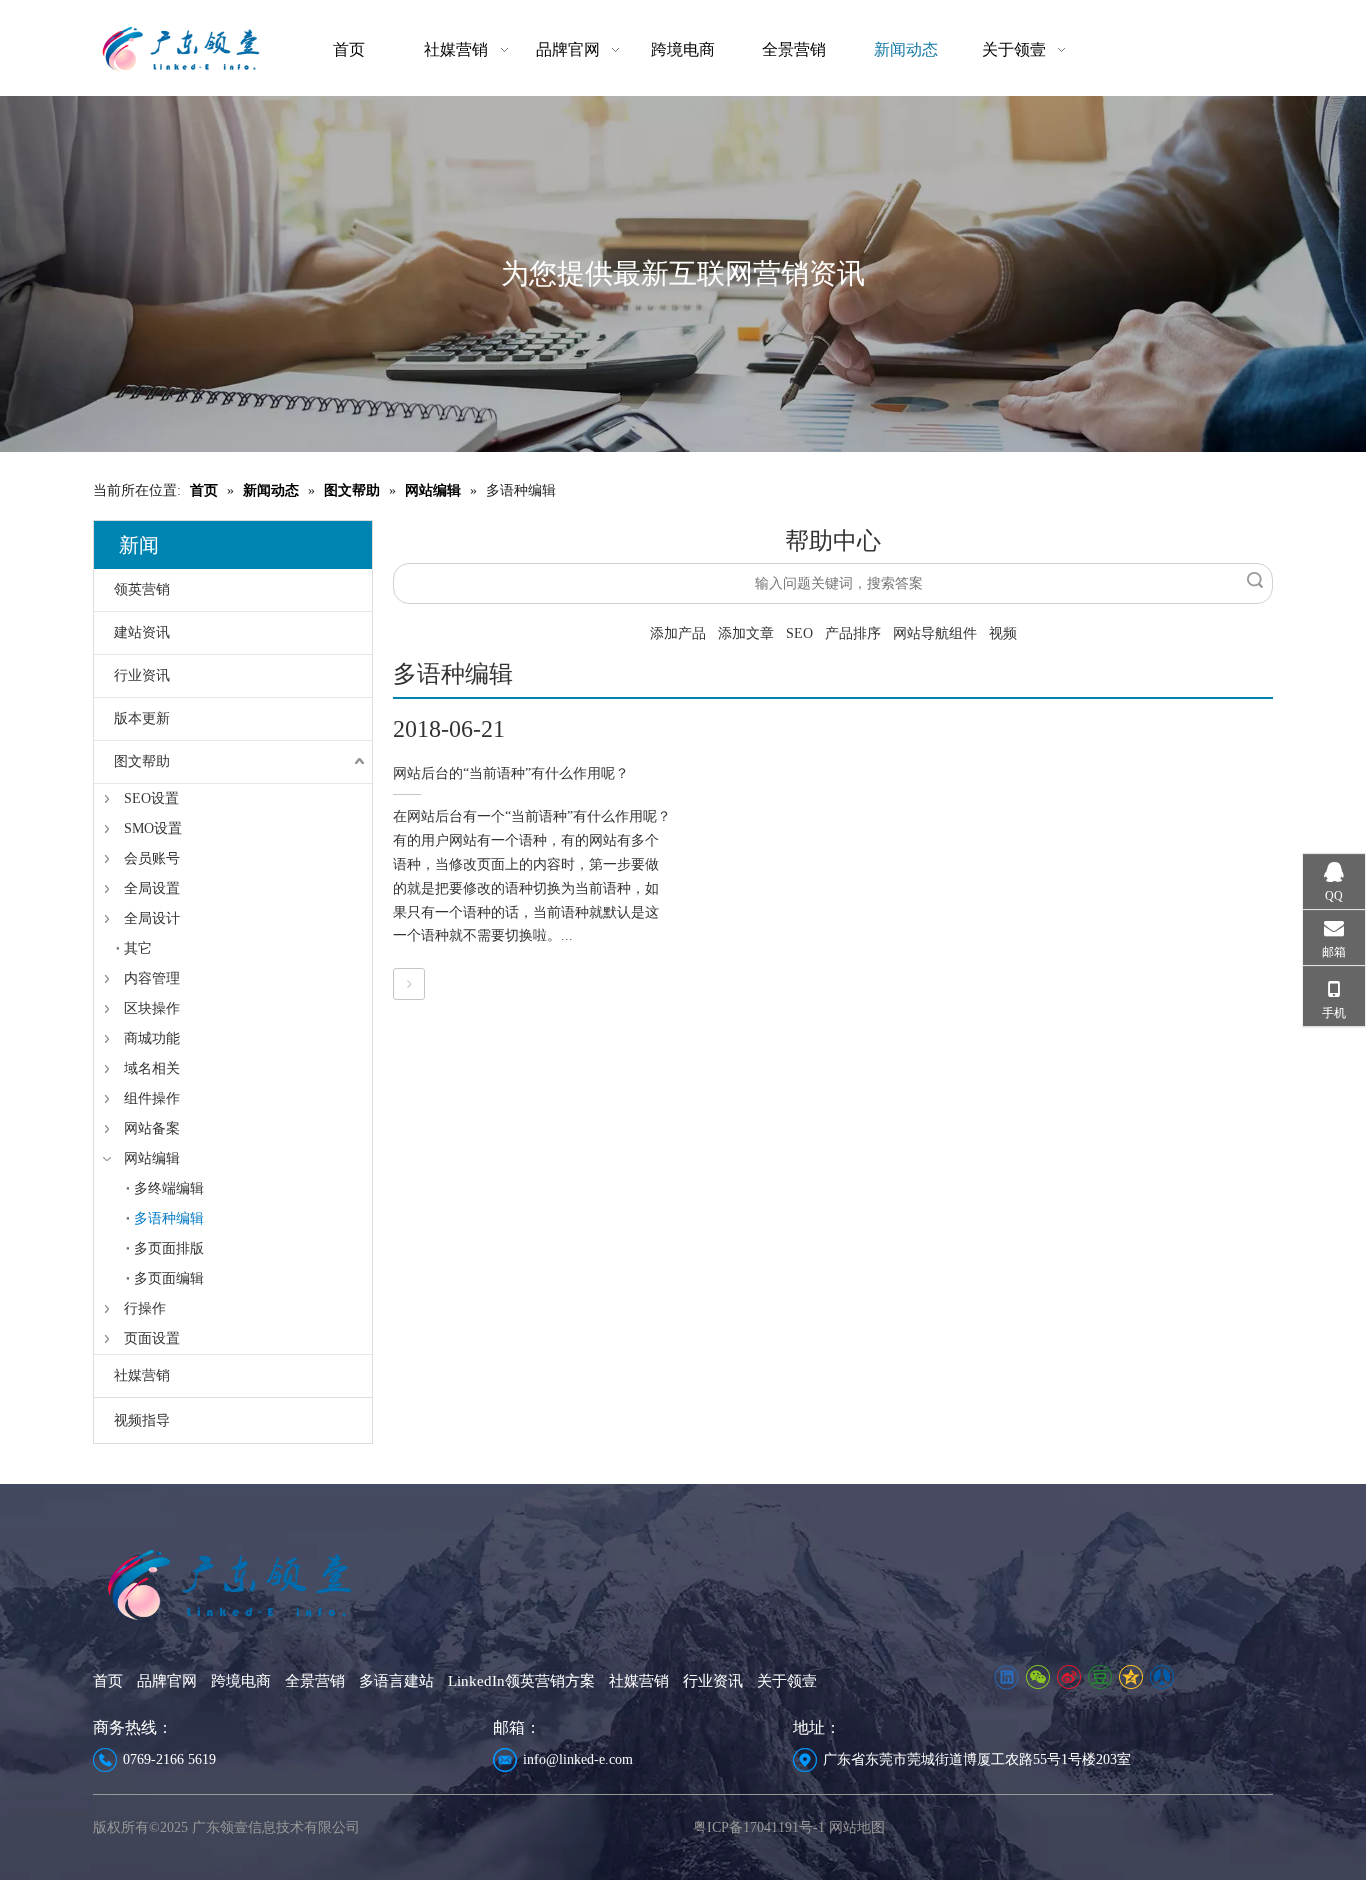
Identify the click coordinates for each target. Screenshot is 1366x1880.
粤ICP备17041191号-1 (759, 1827)
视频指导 (142, 1420)
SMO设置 (153, 828)
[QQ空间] (1130, 1677)
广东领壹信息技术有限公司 (276, 1827)
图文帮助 (142, 761)
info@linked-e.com (578, 1759)
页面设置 (152, 1338)
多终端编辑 (169, 1188)
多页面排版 (169, 1248)
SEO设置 (151, 798)
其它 (138, 948)
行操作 (145, 1308)
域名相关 (152, 1068)
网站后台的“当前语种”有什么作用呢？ (511, 773)
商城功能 (152, 1038)
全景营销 (315, 1681)
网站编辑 (152, 1158)
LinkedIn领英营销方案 (521, 1681)
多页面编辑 (169, 1278)
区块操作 (152, 1008)
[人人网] (1161, 1677)
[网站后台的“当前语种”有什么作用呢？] (409, 984)
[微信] (1037, 1677)
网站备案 (152, 1128)
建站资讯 (142, 632)
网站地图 (857, 1827)
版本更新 (142, 718)
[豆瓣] (1099, 1677)
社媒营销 (142, 1375)
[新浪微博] (1068, 1677)
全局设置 (152, 888)
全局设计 (152, 918)
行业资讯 (142, 675)
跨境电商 (241, 1681)
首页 (108, 1681)
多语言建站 (396, 1681)
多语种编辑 (169, 1218)
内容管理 (152, 978)
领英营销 (142, 589)
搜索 (1255, 580)
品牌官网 (167, 1681)
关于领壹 (787, 1681)
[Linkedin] (1006, 1677)
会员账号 (152, 858)
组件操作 (152, 1098)
